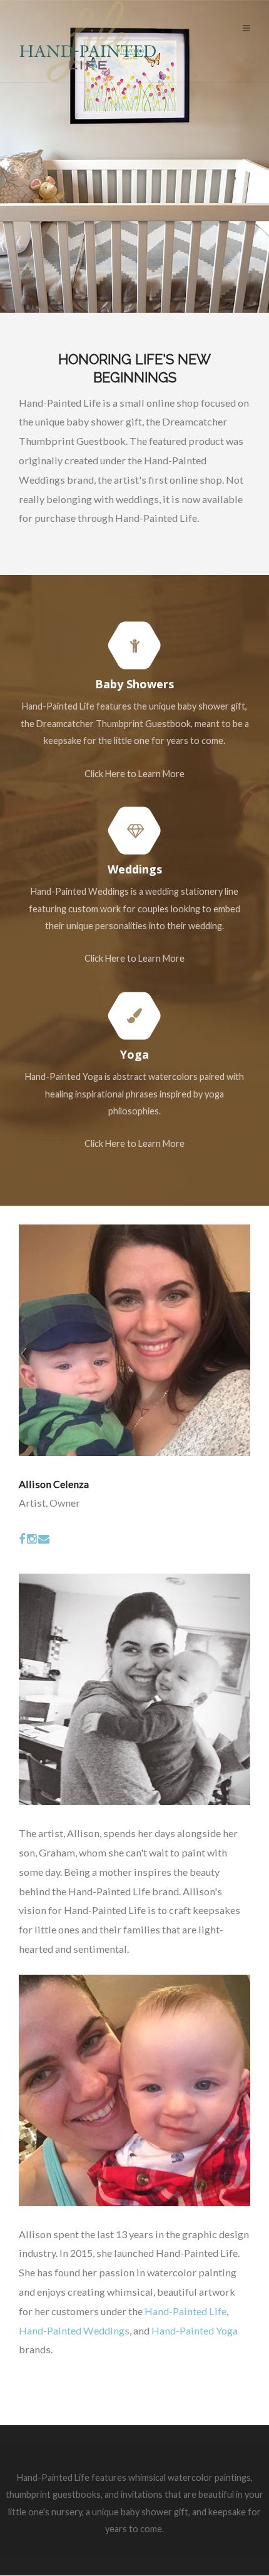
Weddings (135, 869)
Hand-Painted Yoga (195, 2330)
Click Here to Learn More (134, 774)
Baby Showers (134, 684)
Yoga (134, 1054)
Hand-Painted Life (185, 2311)
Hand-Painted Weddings (74, 2330)
